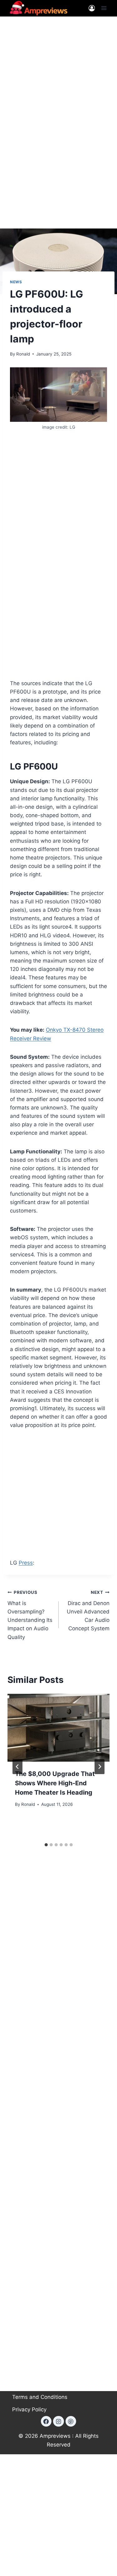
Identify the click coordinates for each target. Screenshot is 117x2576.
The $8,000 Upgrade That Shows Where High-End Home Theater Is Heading (55, 1783)
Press (26, 1563)
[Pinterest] (71, 2421)
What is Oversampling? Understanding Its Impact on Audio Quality (30, 1615)
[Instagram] (58, 2421)
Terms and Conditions (40, 2397)
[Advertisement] (58, 85)
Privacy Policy (29, 2409)
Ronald (23, 354)
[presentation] (58, 1728)
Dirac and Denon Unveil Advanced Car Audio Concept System (88, 1611)
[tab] (46, 1845)
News (16, 282)
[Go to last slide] (17, 1767)
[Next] (100, 1767)
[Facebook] (46, 2421)
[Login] (92, 8)
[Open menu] (104, 8)
